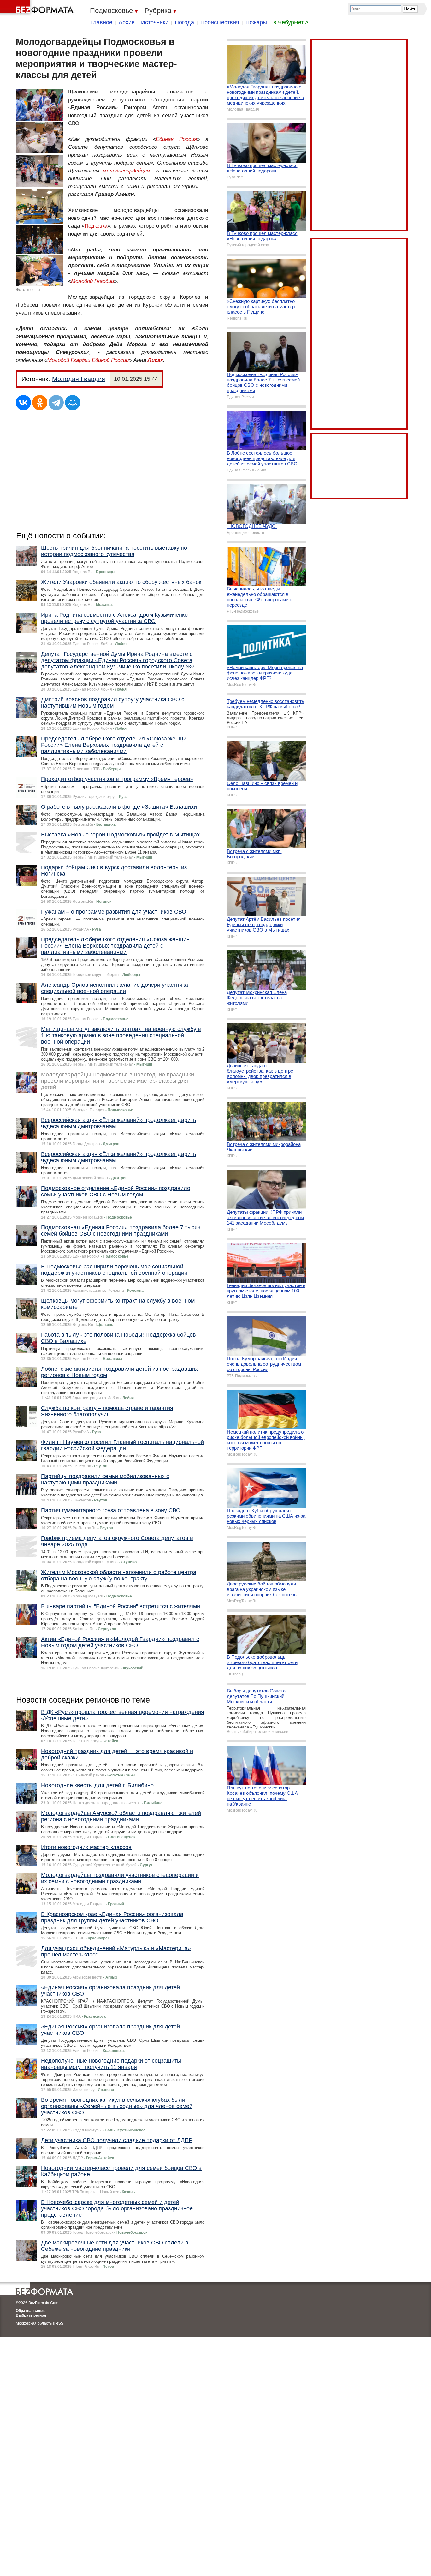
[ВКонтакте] (23, 403)
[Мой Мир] (73, 403)
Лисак (155, 360)
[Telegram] (56, 403)
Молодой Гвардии (92, 281)
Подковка (96, 226)
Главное (101, 22)
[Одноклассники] (40, 403)
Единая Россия (176, 139)
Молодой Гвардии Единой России (88, 360)
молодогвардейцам (127, 171)
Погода (184, 22)
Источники (155, 22)
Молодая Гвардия (79, 379)
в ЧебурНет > (291, 22)
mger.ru (34, 290)
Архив (127, 22)
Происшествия (220, 22)
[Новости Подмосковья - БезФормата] (38, 8)
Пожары (256, 22)
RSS (59, 2323)
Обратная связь (31, 2311)
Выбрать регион (31, 2315)
